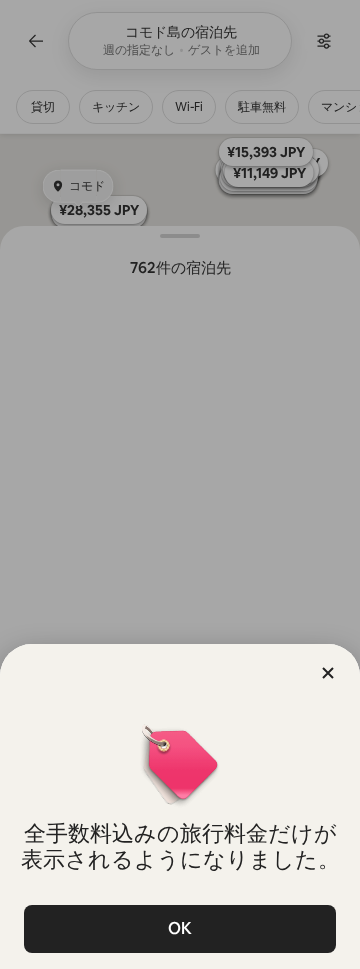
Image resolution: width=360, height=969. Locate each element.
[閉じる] (328, 673)
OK (180, 928)
